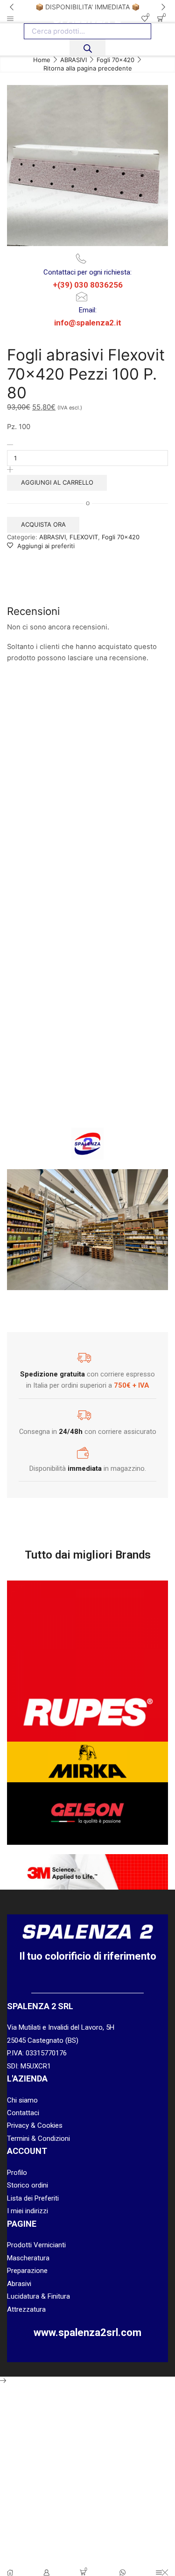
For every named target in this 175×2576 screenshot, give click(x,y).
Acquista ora (43, 524)
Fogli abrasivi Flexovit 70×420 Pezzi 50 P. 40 (131, 794)
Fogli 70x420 (115, 60)
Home (42, 60)
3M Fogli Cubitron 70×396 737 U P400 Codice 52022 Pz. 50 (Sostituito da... (44, 813)
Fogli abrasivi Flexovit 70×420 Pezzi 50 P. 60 (131, 1013)
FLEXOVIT (84, 537)
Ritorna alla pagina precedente (88, 68)
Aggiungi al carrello (57, 482)
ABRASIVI (73, 60)
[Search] (87, 47)
